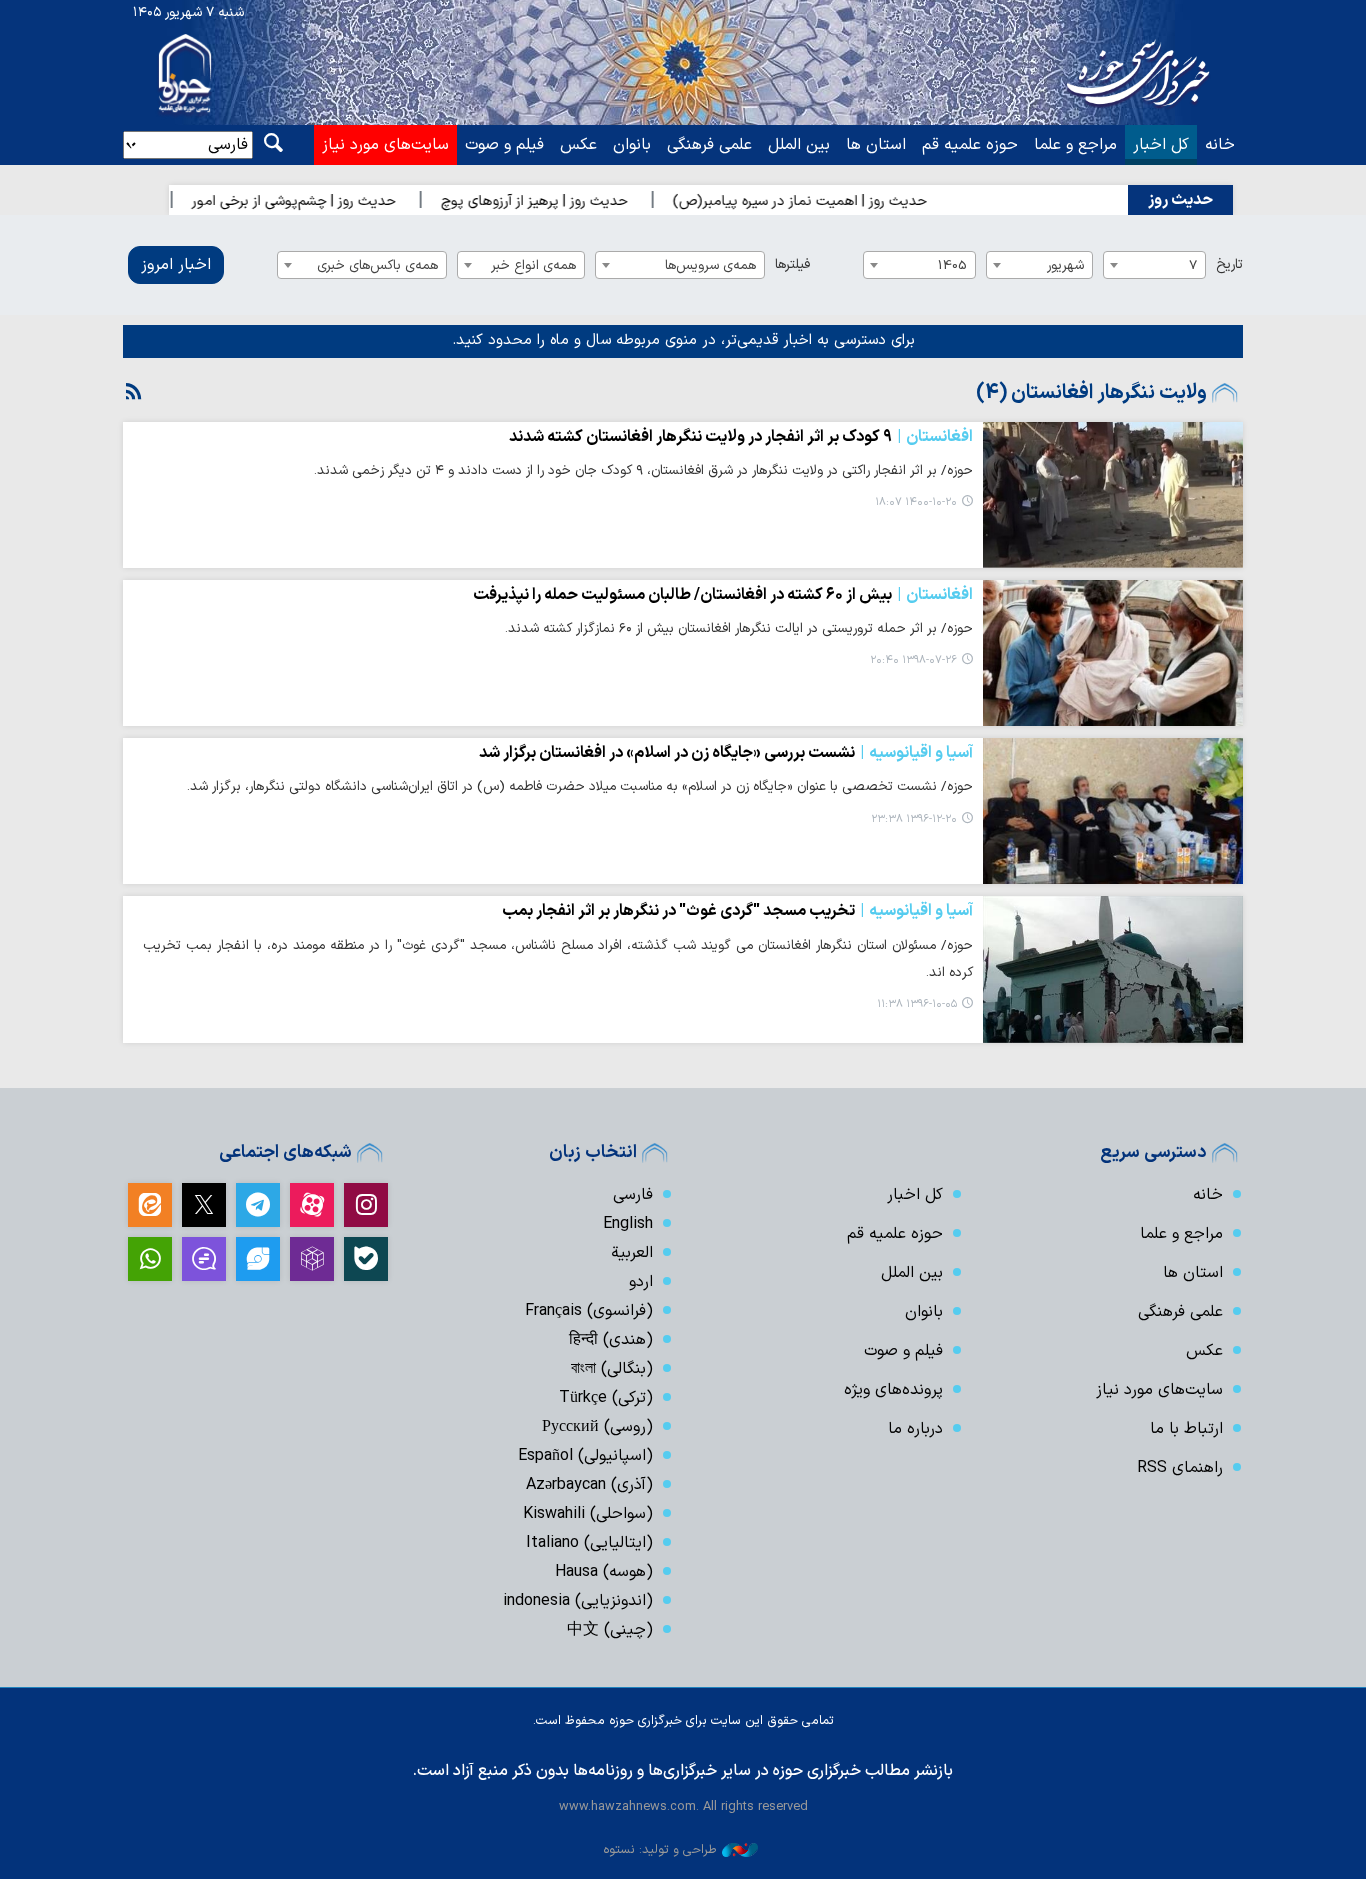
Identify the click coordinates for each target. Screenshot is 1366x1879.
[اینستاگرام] (366, 1205)
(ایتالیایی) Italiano (589, 1543)
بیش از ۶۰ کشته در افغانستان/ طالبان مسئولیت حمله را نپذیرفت (723, 595)
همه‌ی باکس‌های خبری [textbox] (377, 265)
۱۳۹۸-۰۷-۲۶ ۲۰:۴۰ (913, 660)
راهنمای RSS (1180, 1468)
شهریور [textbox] (1065, 265)
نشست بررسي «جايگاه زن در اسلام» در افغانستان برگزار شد (726, 753)
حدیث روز (1180, 200)
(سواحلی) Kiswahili (588, 1514)
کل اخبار (1161, 145)
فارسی (633, 1195)
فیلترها (792, 264)
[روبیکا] (312, 1259)
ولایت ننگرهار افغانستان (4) (1091, 393)
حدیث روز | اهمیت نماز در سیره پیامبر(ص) (838, 201)
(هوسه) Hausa (604, 1572)
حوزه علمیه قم (970, 145)
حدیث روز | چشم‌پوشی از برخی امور (332, 201)
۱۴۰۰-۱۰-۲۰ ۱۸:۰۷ (916, 502)
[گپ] (204, 1259)
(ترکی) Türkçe (606, 1398)
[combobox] (1154, 265)
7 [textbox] (1193, 265)
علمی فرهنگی (709, 145)
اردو (641, 1282)
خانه (1220, 145)
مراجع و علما (1075, 145)
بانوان (632, 145)
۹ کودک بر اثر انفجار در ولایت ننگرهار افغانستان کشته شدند (741, 437)
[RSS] (134, 393)
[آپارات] (312, 1205)
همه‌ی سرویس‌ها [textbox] (710, 265)
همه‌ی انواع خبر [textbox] (533, 265)
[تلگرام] (258, 1205)
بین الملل (799, 145)
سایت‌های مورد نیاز (385, 145)
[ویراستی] (258, 1259)
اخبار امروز (176, 265)
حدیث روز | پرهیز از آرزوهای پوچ (572, 201)
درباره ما (915, 1429)
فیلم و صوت (504, 145)
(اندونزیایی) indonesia (578, 1601)
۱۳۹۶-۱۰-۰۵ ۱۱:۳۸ (917, 1004)
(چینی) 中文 (610, 1630)
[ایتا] (150, 1205)
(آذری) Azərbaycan (589, 1485)
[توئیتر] (204, 1205)
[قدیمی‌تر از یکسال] (1113, 495)
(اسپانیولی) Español (585, 1456)
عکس (578, 145)
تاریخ (1229, 264)
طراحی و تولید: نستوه (660, 1849)
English (628, 1224)
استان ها (876, 145)
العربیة (632, 1253)
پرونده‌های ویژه (893, 1390)
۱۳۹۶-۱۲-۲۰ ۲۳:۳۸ (914, 819)
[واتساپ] (150, 1259)
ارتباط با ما (1186, 1429)
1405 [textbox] (952, 265)
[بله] (366, 1259)
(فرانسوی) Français (589, 1311)
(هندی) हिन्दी (611, 1340)
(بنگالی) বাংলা (612, 1369)
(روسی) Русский (597, 1427)
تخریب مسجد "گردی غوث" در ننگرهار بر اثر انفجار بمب (737, 911)
